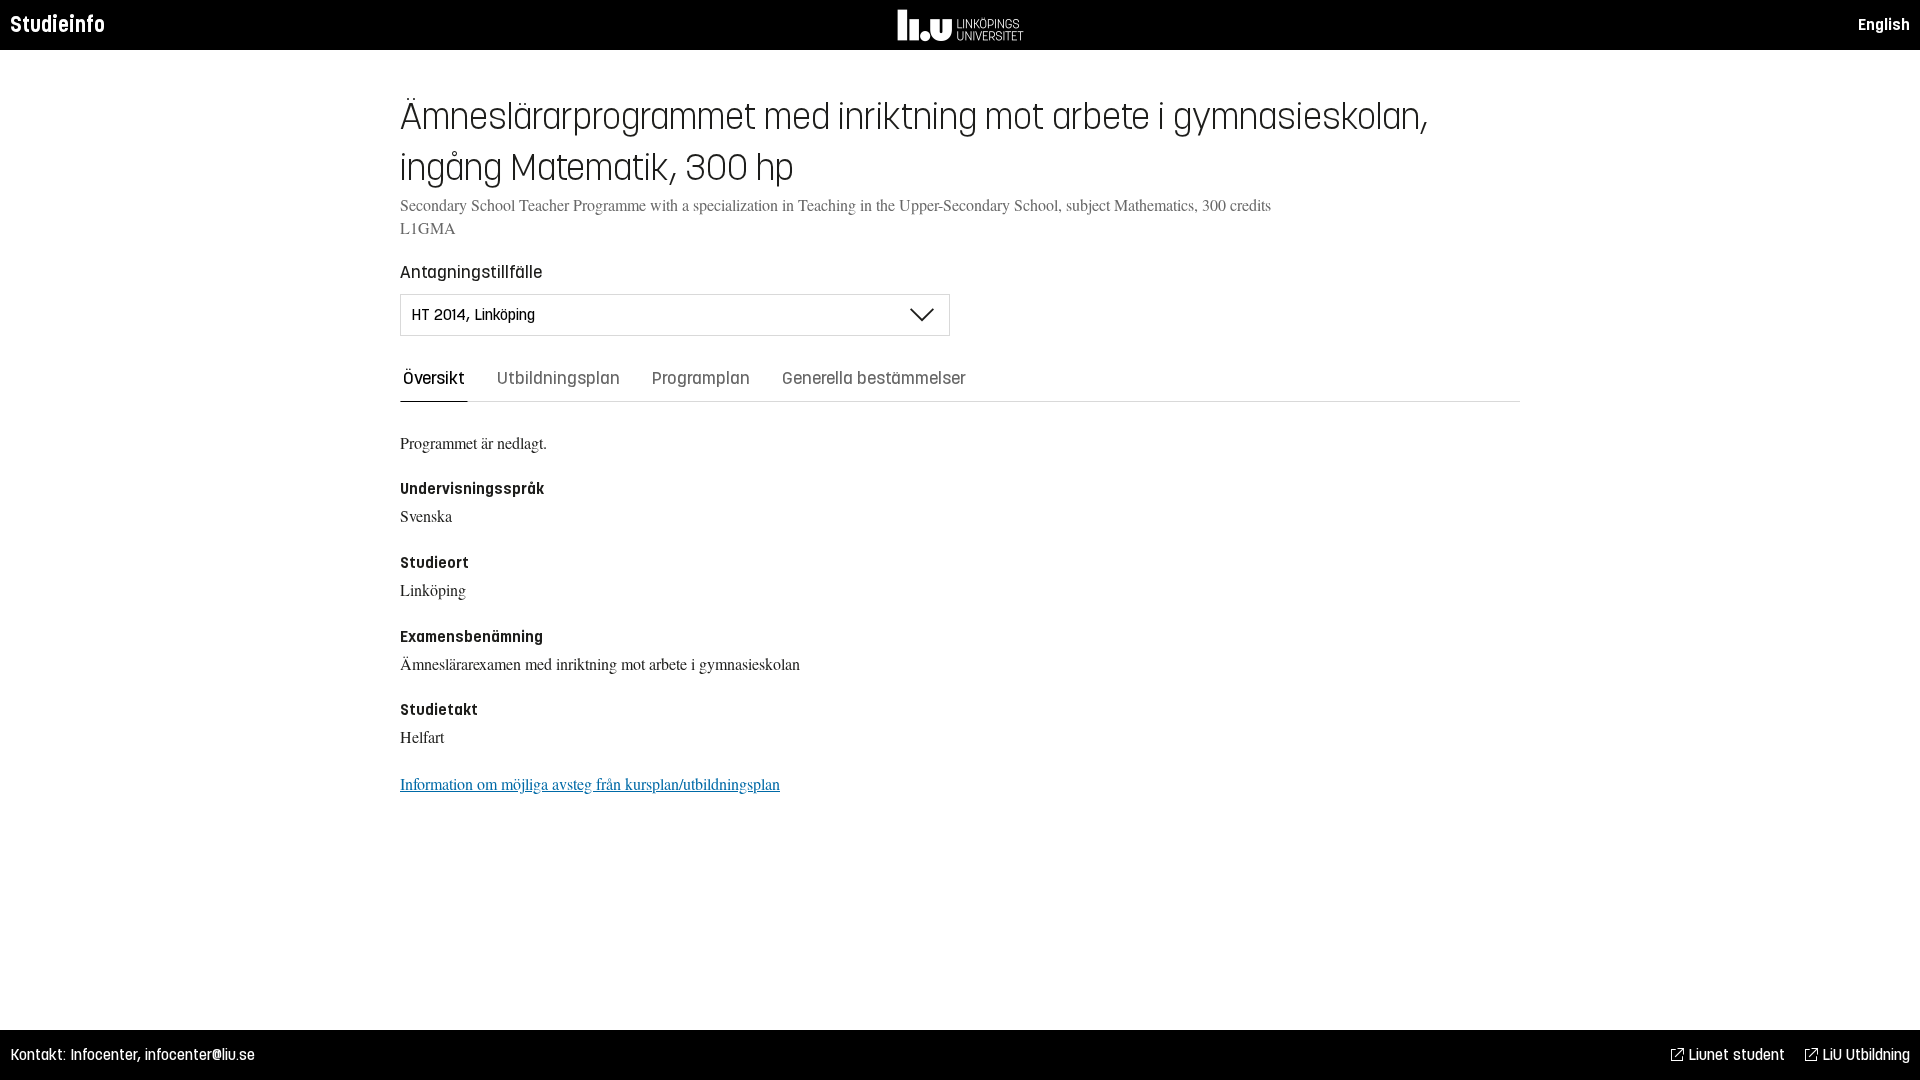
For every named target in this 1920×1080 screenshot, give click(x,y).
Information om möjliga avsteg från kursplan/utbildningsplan (590, 783)
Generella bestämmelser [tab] (874, 378)
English (1884, 24)
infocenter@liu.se (200, 1054)
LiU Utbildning (1864, 1054)
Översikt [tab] (434, 378)
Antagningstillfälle (471, 272)
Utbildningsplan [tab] (558, 378)
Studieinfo (57, 24)
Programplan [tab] (701, 378)
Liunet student (1734, 1054)
